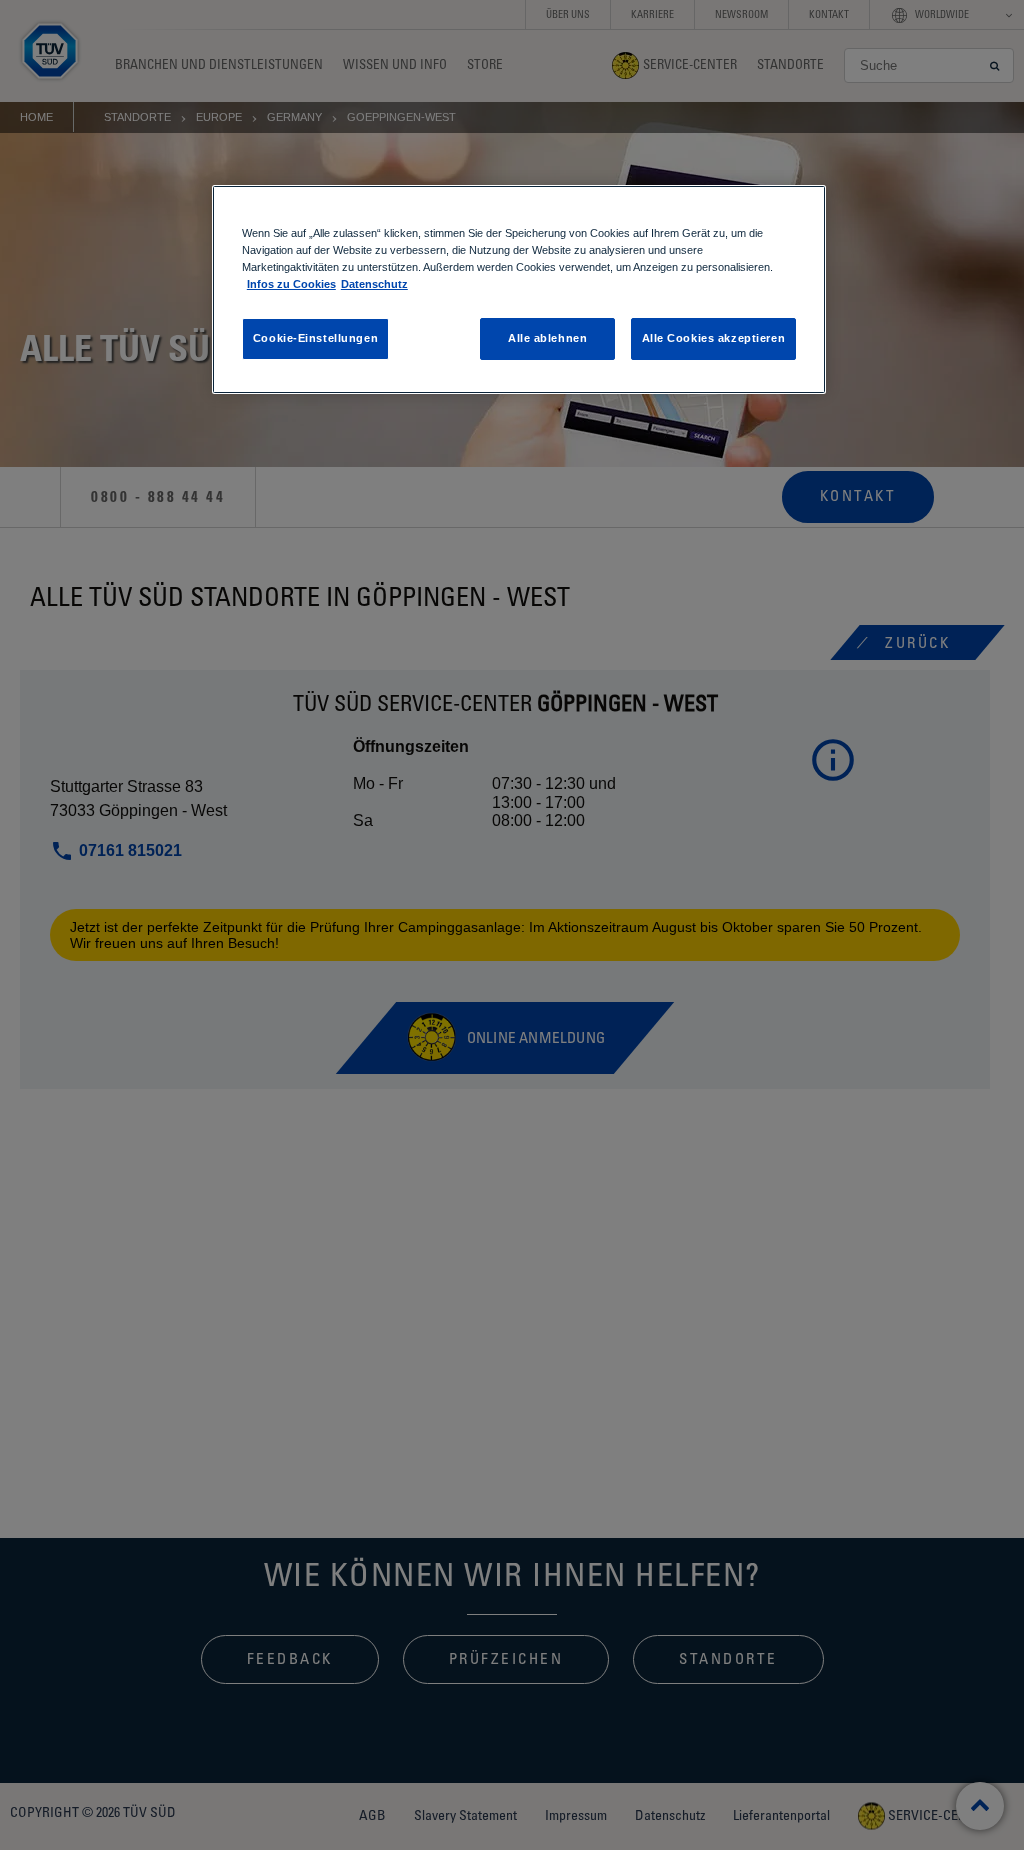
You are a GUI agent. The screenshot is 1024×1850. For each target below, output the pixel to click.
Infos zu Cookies (291, 284)
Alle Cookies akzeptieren (714, 338)
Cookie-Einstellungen (315, 338)
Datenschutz (374, 284)
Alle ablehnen (547, 338)
